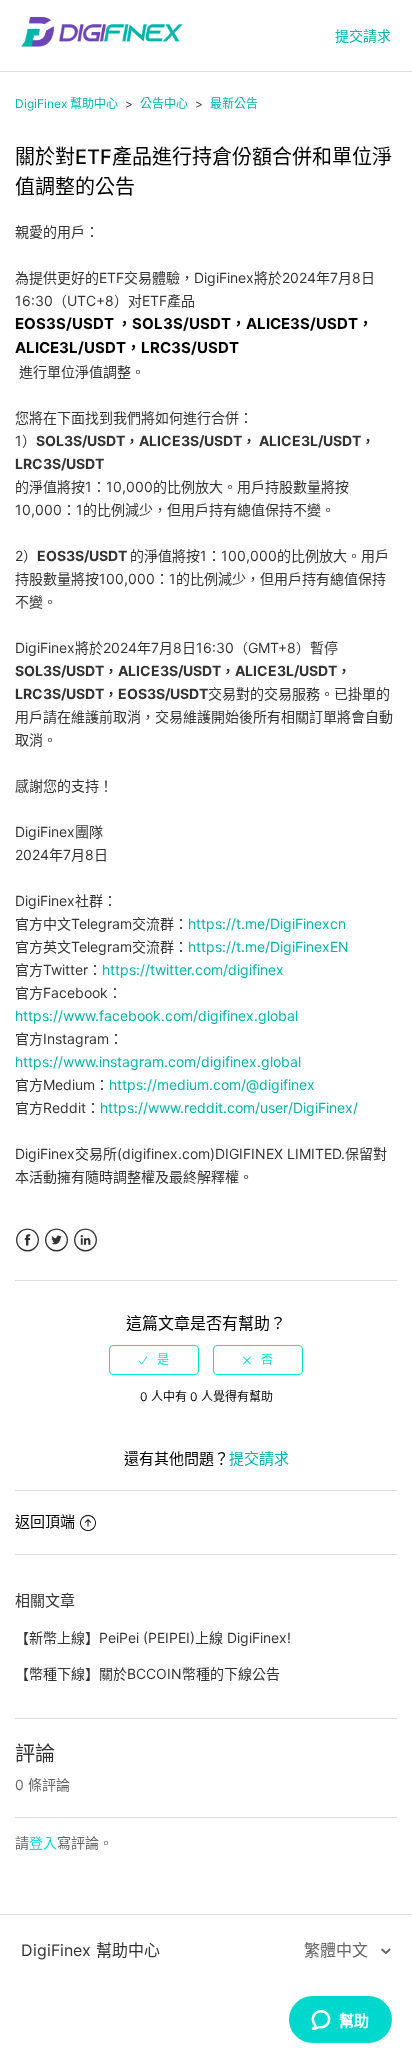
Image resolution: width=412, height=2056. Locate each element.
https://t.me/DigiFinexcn (267, 923)
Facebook (27, 1240)
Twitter (56, 1240)
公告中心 (164, 103)
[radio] (154, 1360)
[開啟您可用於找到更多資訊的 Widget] (340, 2021)
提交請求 (363, 35)
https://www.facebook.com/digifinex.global (156, 1015)
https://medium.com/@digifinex (212, 1084)
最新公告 (234, 103)
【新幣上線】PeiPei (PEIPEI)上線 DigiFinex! (153, 1637)
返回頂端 (45, 1521)
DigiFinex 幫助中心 (66, 103)
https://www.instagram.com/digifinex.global (158, 1061)
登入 (43, 1842)
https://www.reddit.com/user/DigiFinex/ (229, 1107)
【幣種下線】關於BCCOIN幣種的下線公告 (147, 1673)
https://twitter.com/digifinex (193, 969)
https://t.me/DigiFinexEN (268, 946)
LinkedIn (85, 1240)
